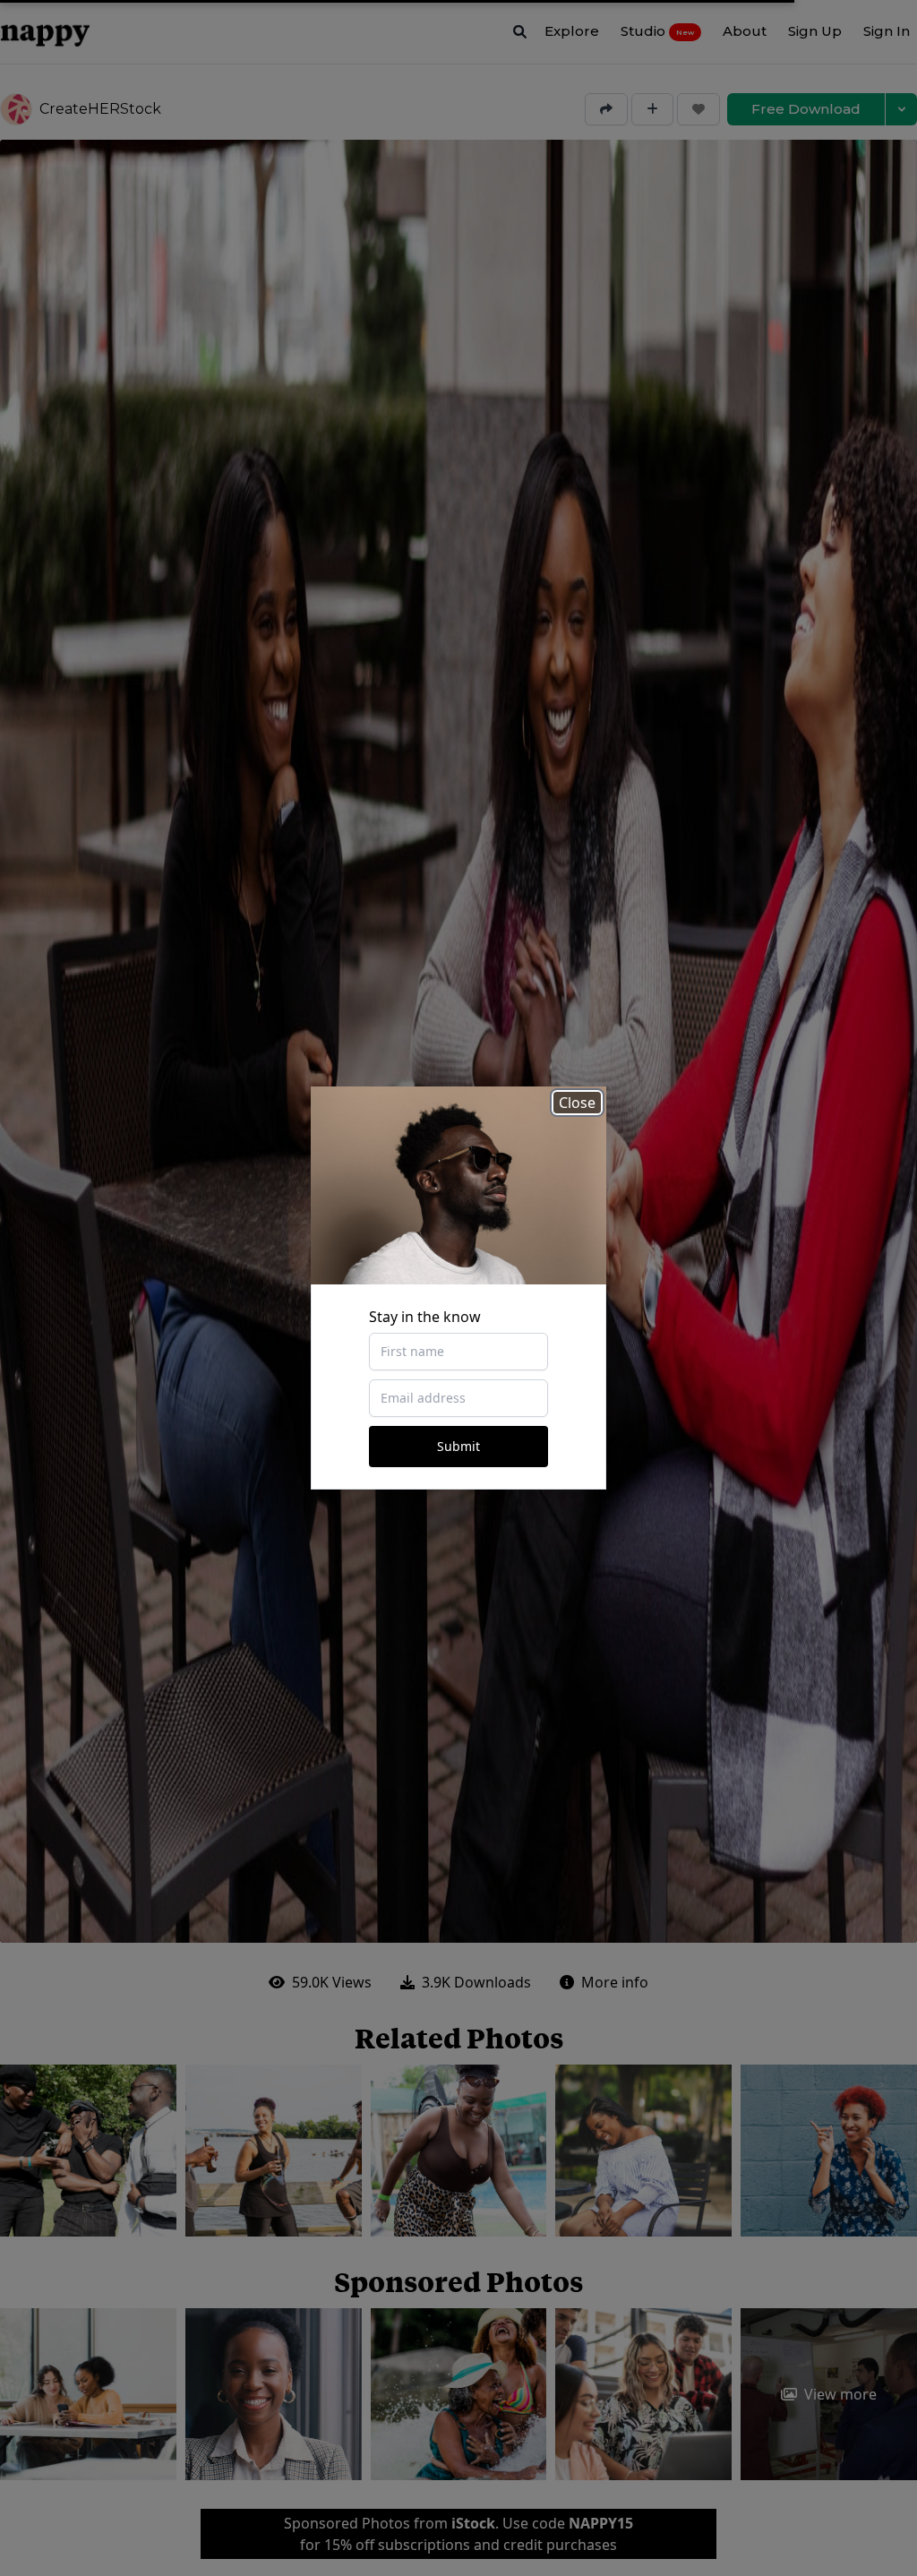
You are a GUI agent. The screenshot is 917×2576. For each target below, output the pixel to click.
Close (577, 1103)
